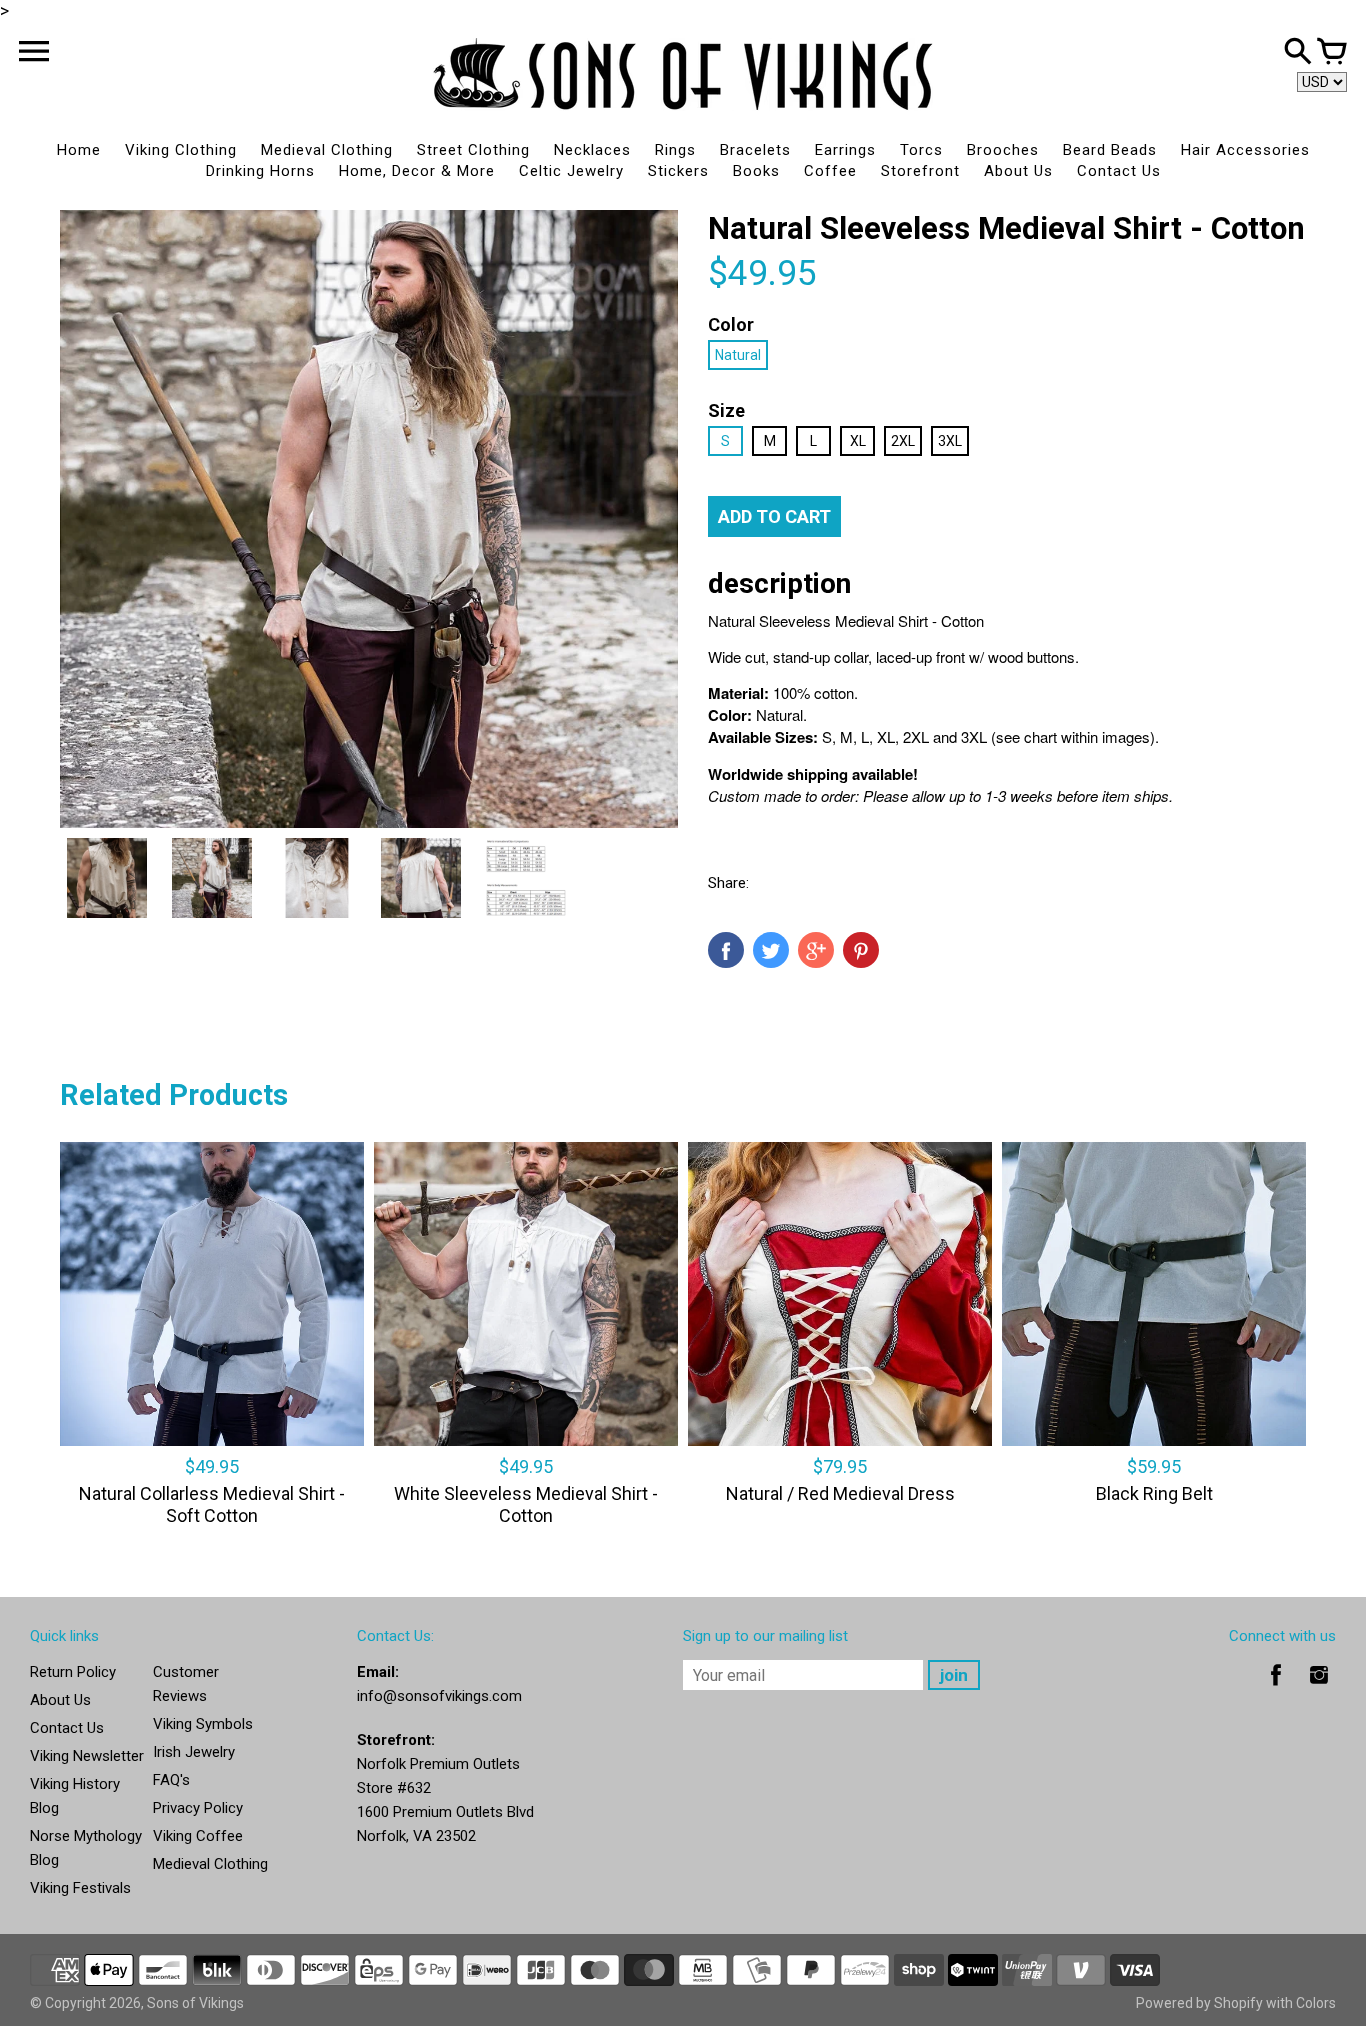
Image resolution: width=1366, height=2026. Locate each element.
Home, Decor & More (417, 171)
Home (79, 150)
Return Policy (73, 1672)
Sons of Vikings (195, 2003)
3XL (950, 441)
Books (756, 171)
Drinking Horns (260, 171)
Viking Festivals (80, 1888)
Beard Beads (1110, 150)
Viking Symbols (203, 1724)
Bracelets (755, 150)
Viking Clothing (181, 150)
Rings (675, 150)
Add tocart (774, 516)
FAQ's (171, 1780)
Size (726, 410)
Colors (1316, 2003)
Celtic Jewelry (571, 171)
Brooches (1003, 150)
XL (858, 441)
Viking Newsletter (87, 1756)
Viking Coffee (198, 1836)
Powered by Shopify (1199, 2003)
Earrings (845, 150)
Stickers (678, 171)
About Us (1018, 171)
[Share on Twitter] (771, 950)
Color (731, 324)
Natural (738, 355)
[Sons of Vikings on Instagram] (1319, 1689)
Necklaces (592, 150)
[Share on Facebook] (726, 950)
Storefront (920, 171)
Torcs (921, 150)
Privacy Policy (198, 1808)
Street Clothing (473, 150)
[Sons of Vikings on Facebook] (1276, 1689)
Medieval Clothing (327, 150)
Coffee (830, 171)
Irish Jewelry (194, 1752)
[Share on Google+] (816, 950)
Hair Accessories (1245, 150)
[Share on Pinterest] (861, 950)
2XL (903, 441)
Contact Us (1119, 171)
